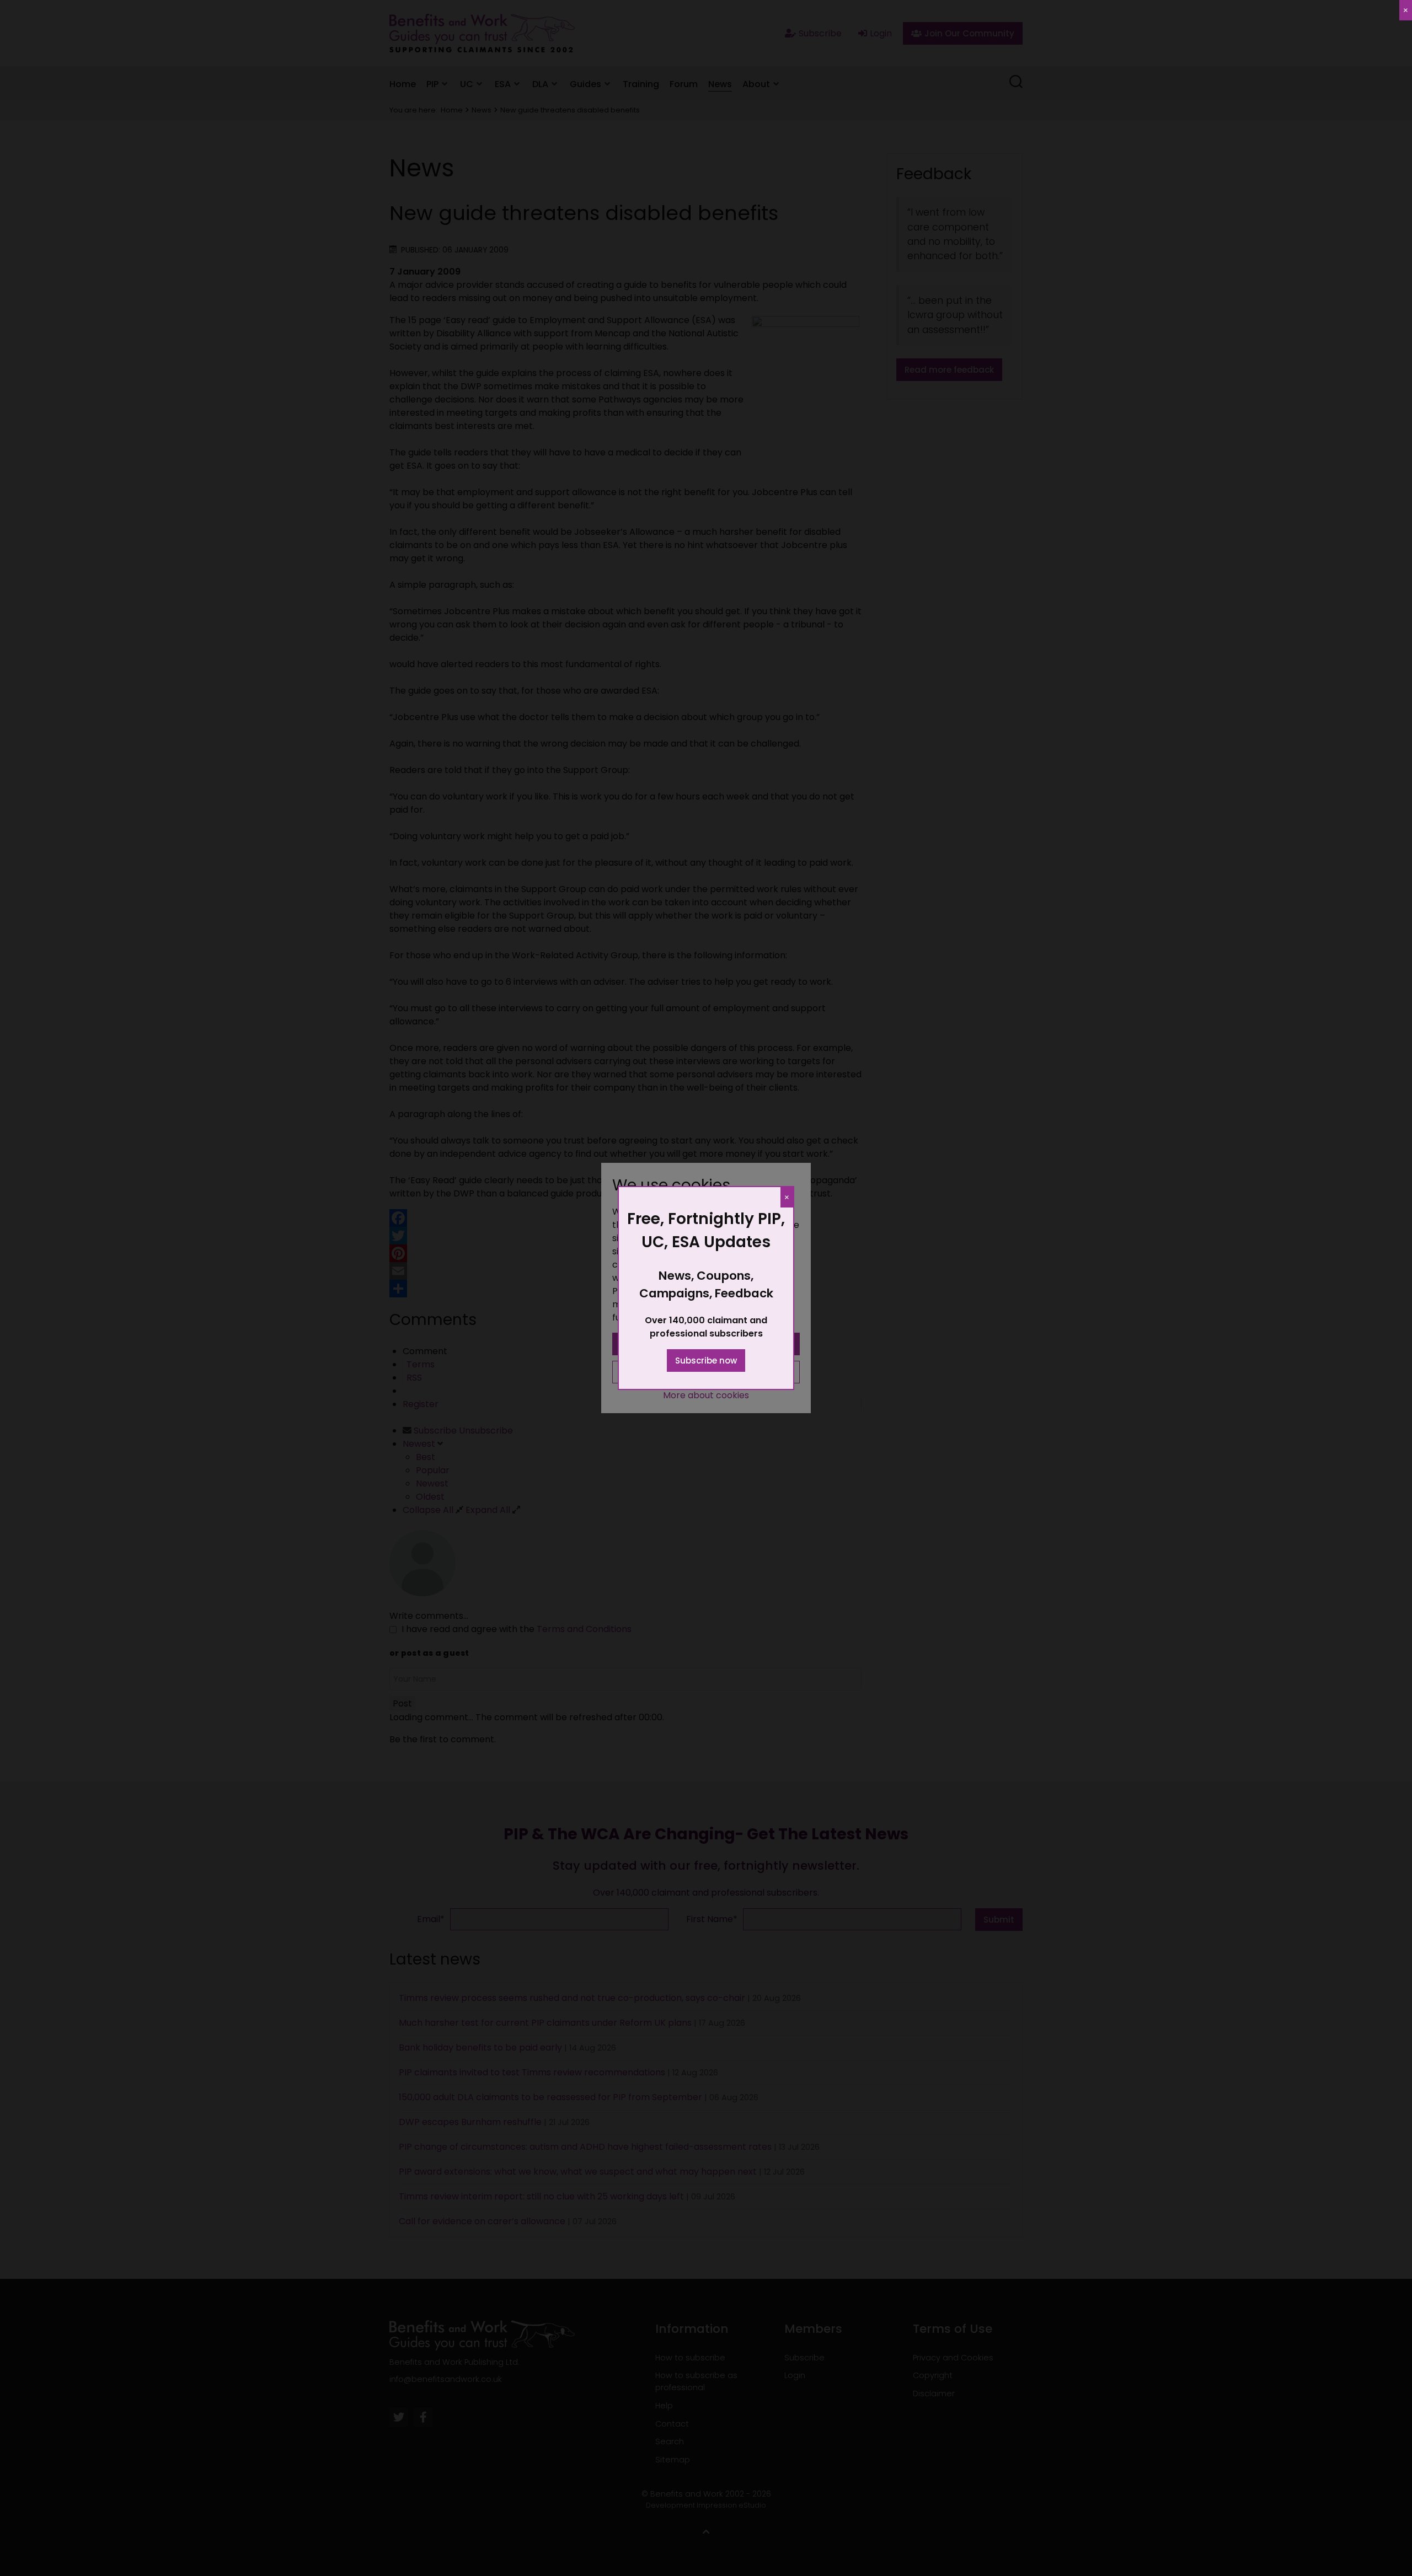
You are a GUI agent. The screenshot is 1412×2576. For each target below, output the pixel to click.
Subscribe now (706, 1361)
